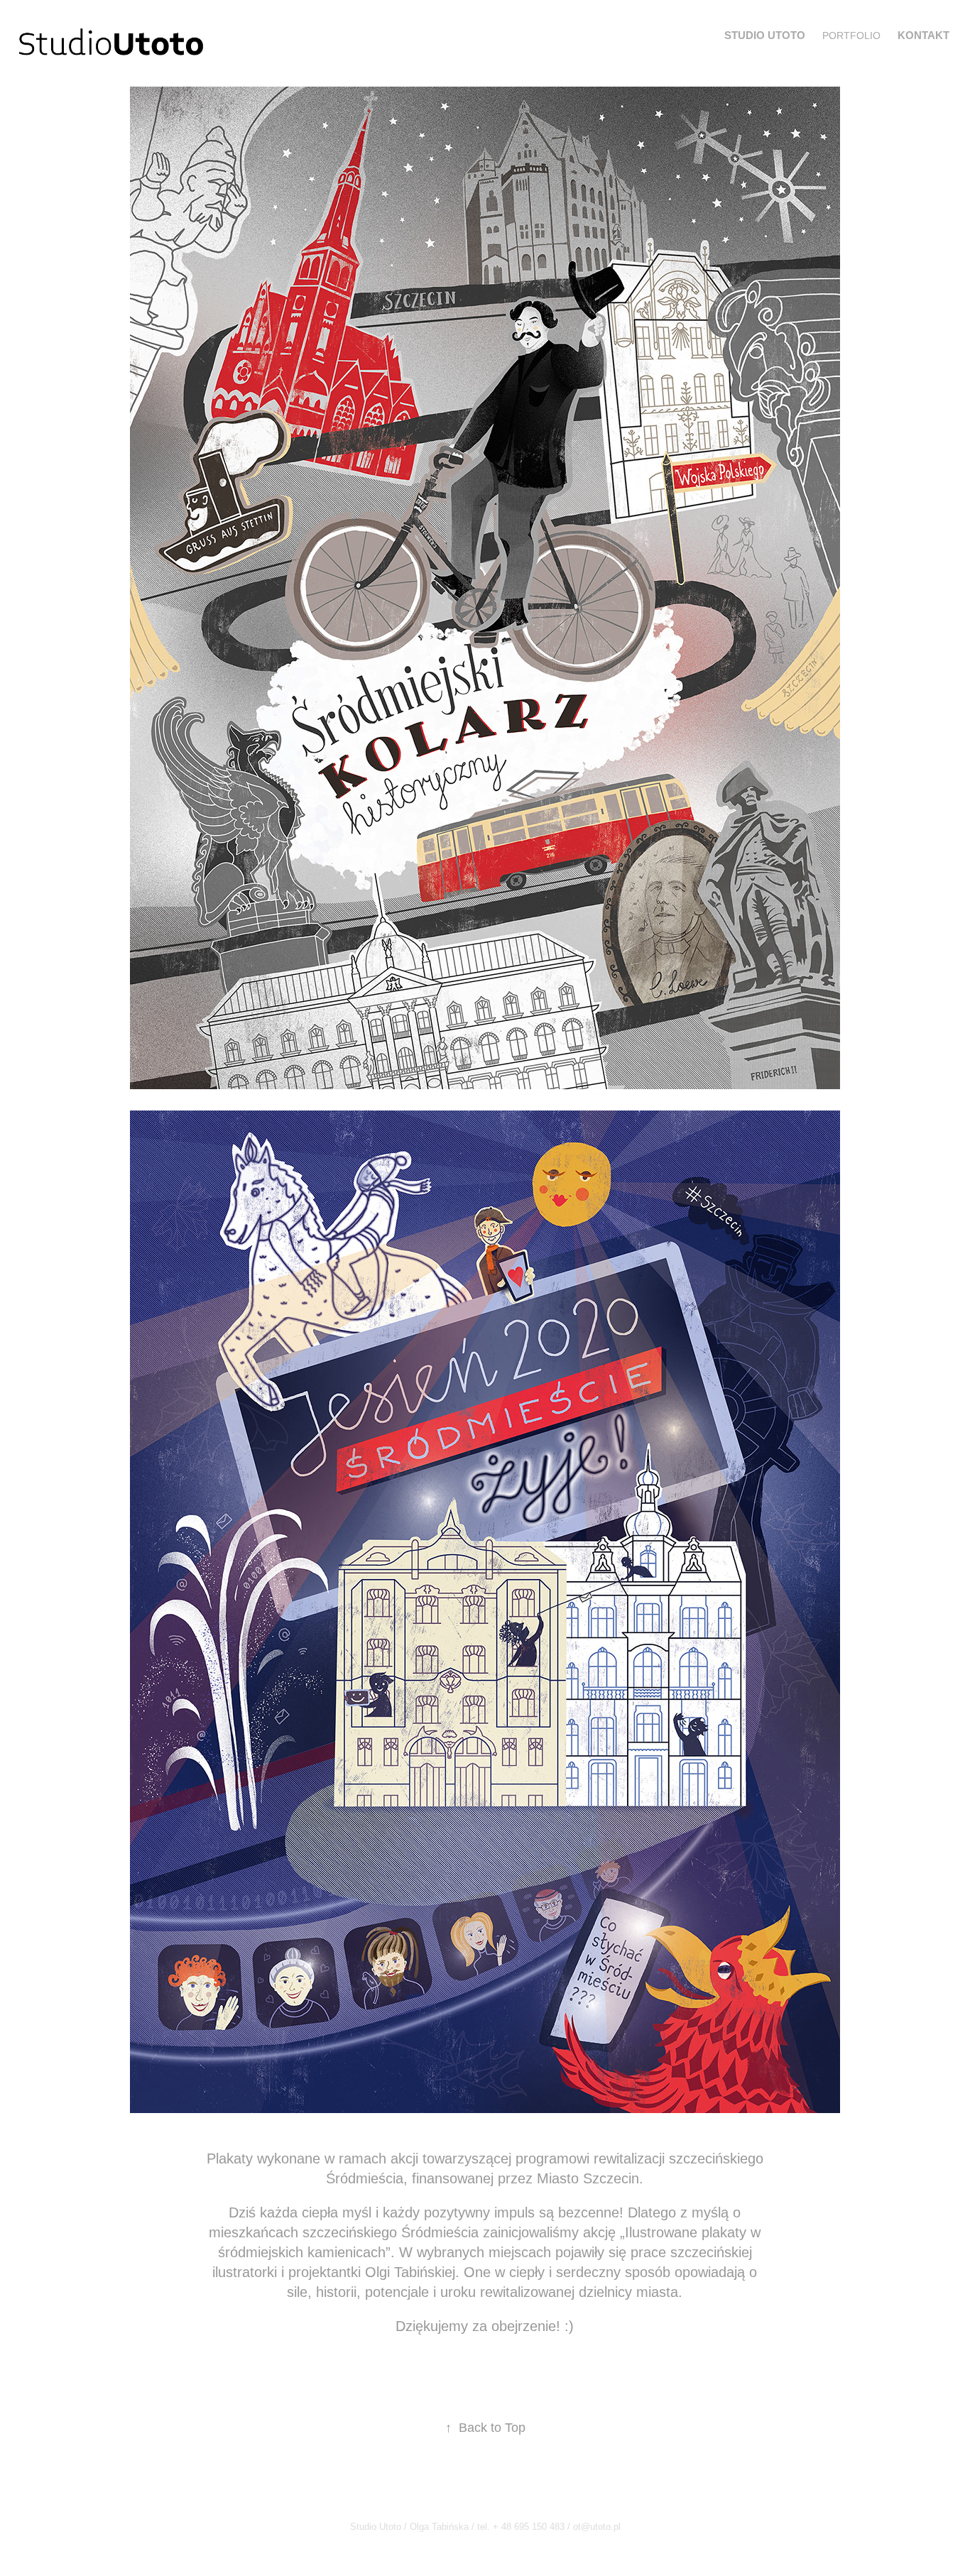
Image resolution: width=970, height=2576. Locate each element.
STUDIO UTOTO (765, 35)
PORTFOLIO (851, 36)
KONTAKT (923, 35)
